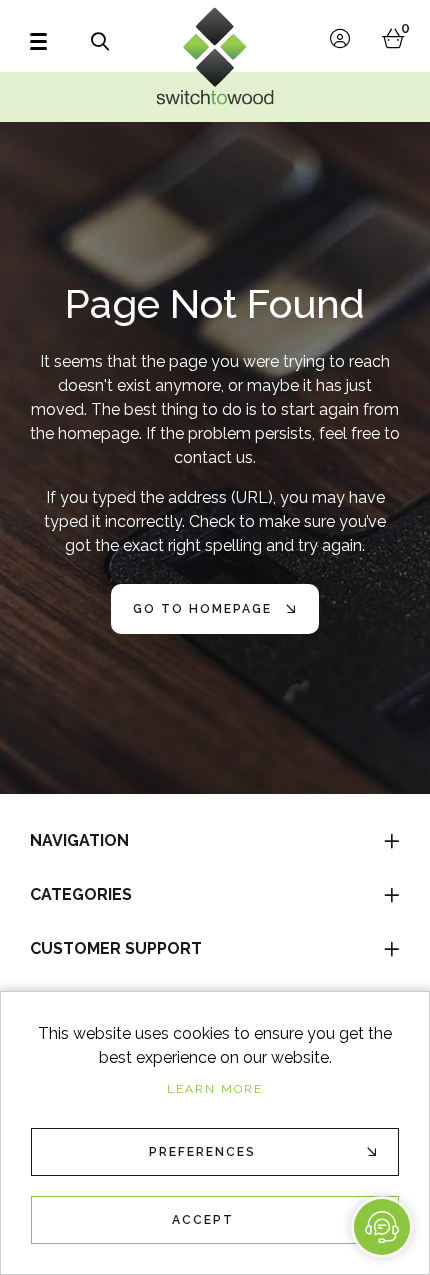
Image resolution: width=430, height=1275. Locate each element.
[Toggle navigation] (41, 41)
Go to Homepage (202, 609)
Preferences (202, 1152)
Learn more (215, 1089)
